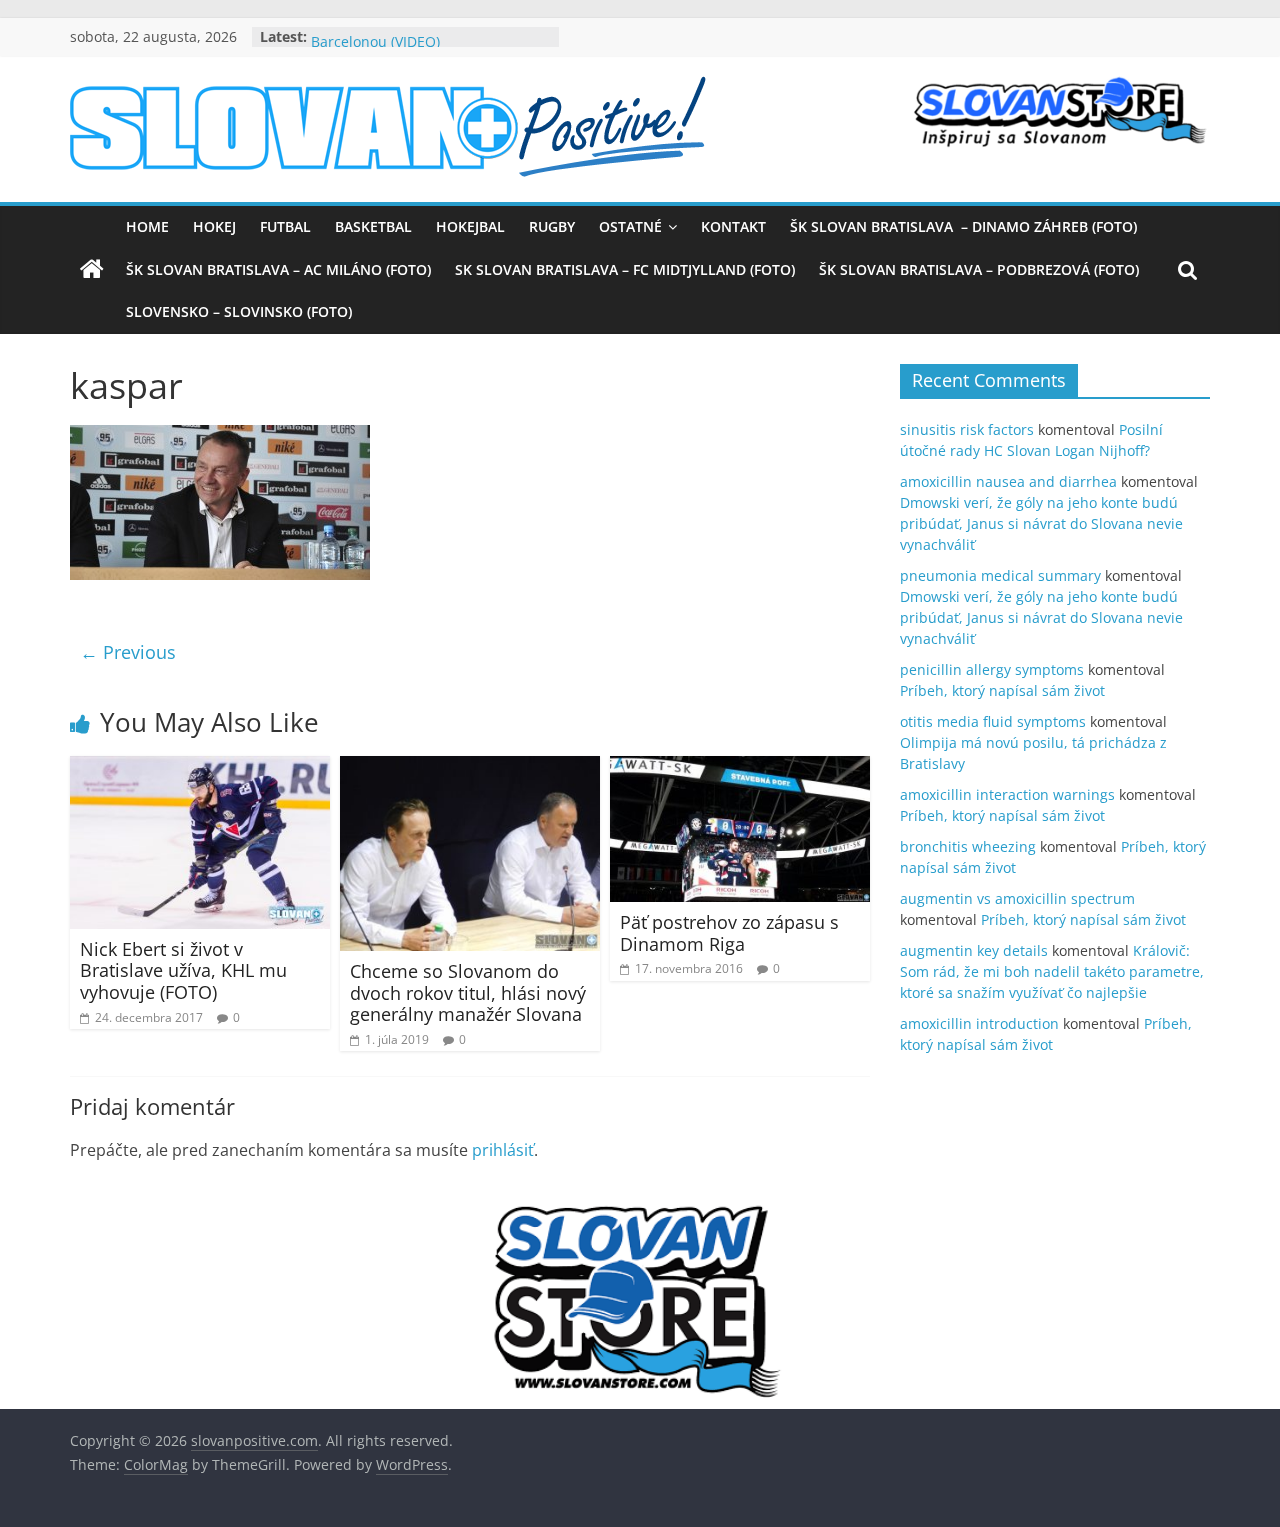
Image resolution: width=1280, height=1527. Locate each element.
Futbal (285, 226)
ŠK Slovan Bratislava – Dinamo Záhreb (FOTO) (963, 226)
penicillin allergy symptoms (992, 669)
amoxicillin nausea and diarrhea (1008, 481)
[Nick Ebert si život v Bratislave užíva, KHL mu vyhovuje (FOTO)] (200, 768)
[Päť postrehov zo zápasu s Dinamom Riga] (740, 768)
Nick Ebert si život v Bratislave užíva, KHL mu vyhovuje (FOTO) (183, 970)
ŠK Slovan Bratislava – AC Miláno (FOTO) (278, 269)
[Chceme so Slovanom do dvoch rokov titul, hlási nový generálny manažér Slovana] (470, 768)
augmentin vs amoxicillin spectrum (1017, 898)
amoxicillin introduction (979, 1023)
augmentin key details (974, 950)
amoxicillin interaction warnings (1007, 794)
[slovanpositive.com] (92, 270)
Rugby (552, 226)
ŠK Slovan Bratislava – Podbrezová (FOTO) (979, 269)
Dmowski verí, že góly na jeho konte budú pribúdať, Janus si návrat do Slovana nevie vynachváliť (1041, 523)
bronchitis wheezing (968, 846)
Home (147, 226)
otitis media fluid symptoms (993, 721)
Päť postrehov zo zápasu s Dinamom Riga (729, 933)
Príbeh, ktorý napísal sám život (1002, 690)
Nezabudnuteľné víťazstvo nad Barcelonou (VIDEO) (413, 44)
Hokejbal (470, 226)
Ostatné (630, 226)
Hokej (214, 226)
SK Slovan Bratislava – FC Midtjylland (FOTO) (625, 269)
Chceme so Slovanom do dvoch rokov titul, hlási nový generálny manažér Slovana (468, 992)
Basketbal (373, 226)
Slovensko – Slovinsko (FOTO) (239, 311)
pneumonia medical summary (1000, 575)
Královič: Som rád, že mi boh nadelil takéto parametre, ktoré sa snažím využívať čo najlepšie (1052, 971)
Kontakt (733, 226)
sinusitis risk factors (967, 429)
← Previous (128, 652)
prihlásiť (503, 1150)
